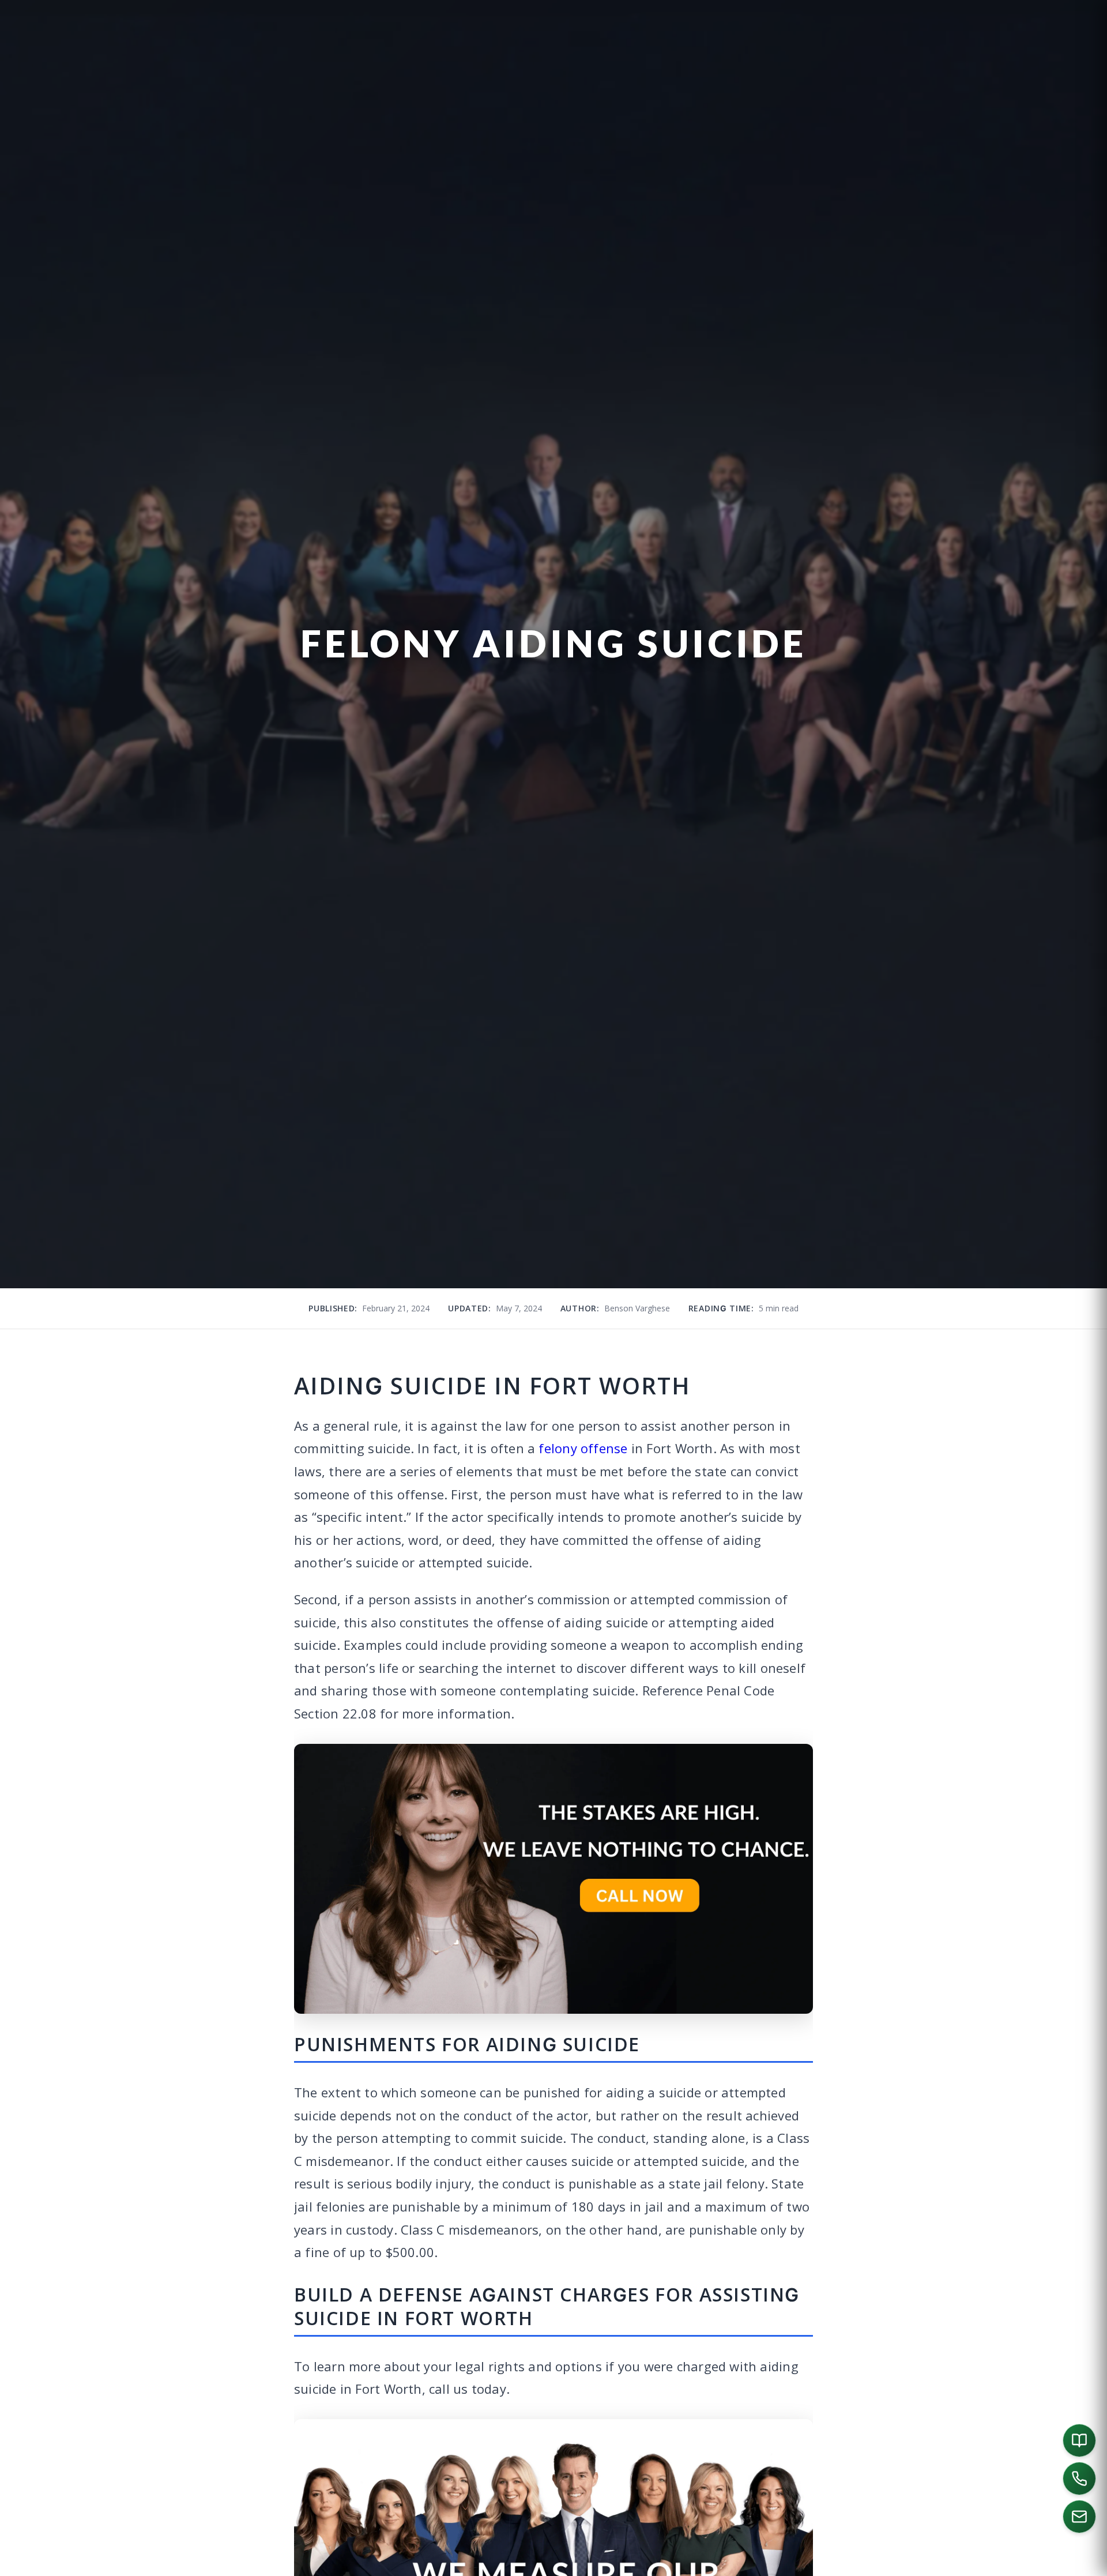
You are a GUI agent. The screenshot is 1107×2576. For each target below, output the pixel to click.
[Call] (1079, 2479)
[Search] (952, 2562)
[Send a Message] (1079, 2517)
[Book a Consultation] (1079, 2440)
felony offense (583, 1448)
